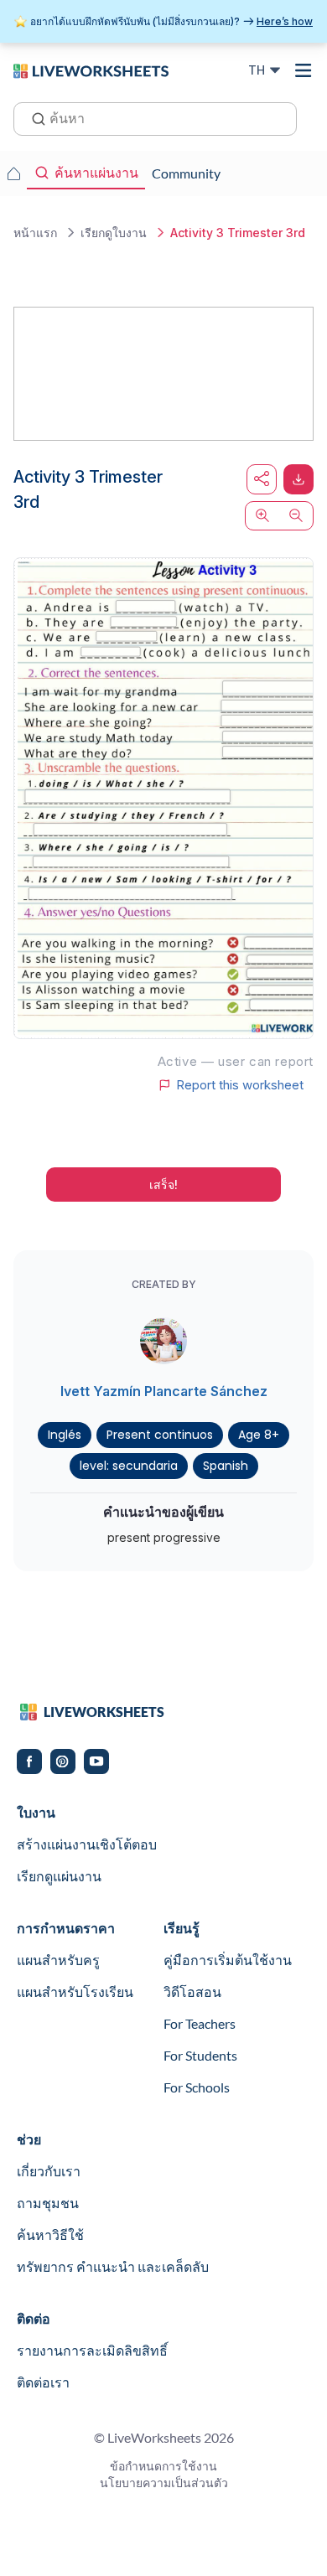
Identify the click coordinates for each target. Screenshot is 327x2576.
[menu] (304, 70)
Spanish (226, 1466)
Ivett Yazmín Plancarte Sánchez (164, 1391)
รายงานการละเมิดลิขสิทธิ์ (92, 2350)
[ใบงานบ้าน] (13, 173)
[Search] (34, 117)
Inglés (65, 1435)
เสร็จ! (163, 1185)
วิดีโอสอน (192, 1991)
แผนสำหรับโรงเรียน (75, 1991)
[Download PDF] (298, 479)
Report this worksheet (240, 1085)
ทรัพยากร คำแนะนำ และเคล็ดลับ (113, 2266)
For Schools (197, 2087)
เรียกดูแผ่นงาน (59, 1876)
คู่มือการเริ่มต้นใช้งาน (228, 1960)
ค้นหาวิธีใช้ (50, 2235)
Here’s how (285, 21)
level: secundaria (129, 1466)
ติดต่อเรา (43, 2382)
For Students (200, 2055)
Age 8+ (259, 1435)
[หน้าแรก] (91, 70)
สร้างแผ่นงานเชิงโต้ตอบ (87, 1844)
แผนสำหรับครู (58, 1960)
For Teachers (200, 2023)
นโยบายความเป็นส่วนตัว (164, 2483)
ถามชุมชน (48, 2203)
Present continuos (160, 1435)
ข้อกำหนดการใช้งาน (163, 2466)
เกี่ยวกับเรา (49, 2171)
